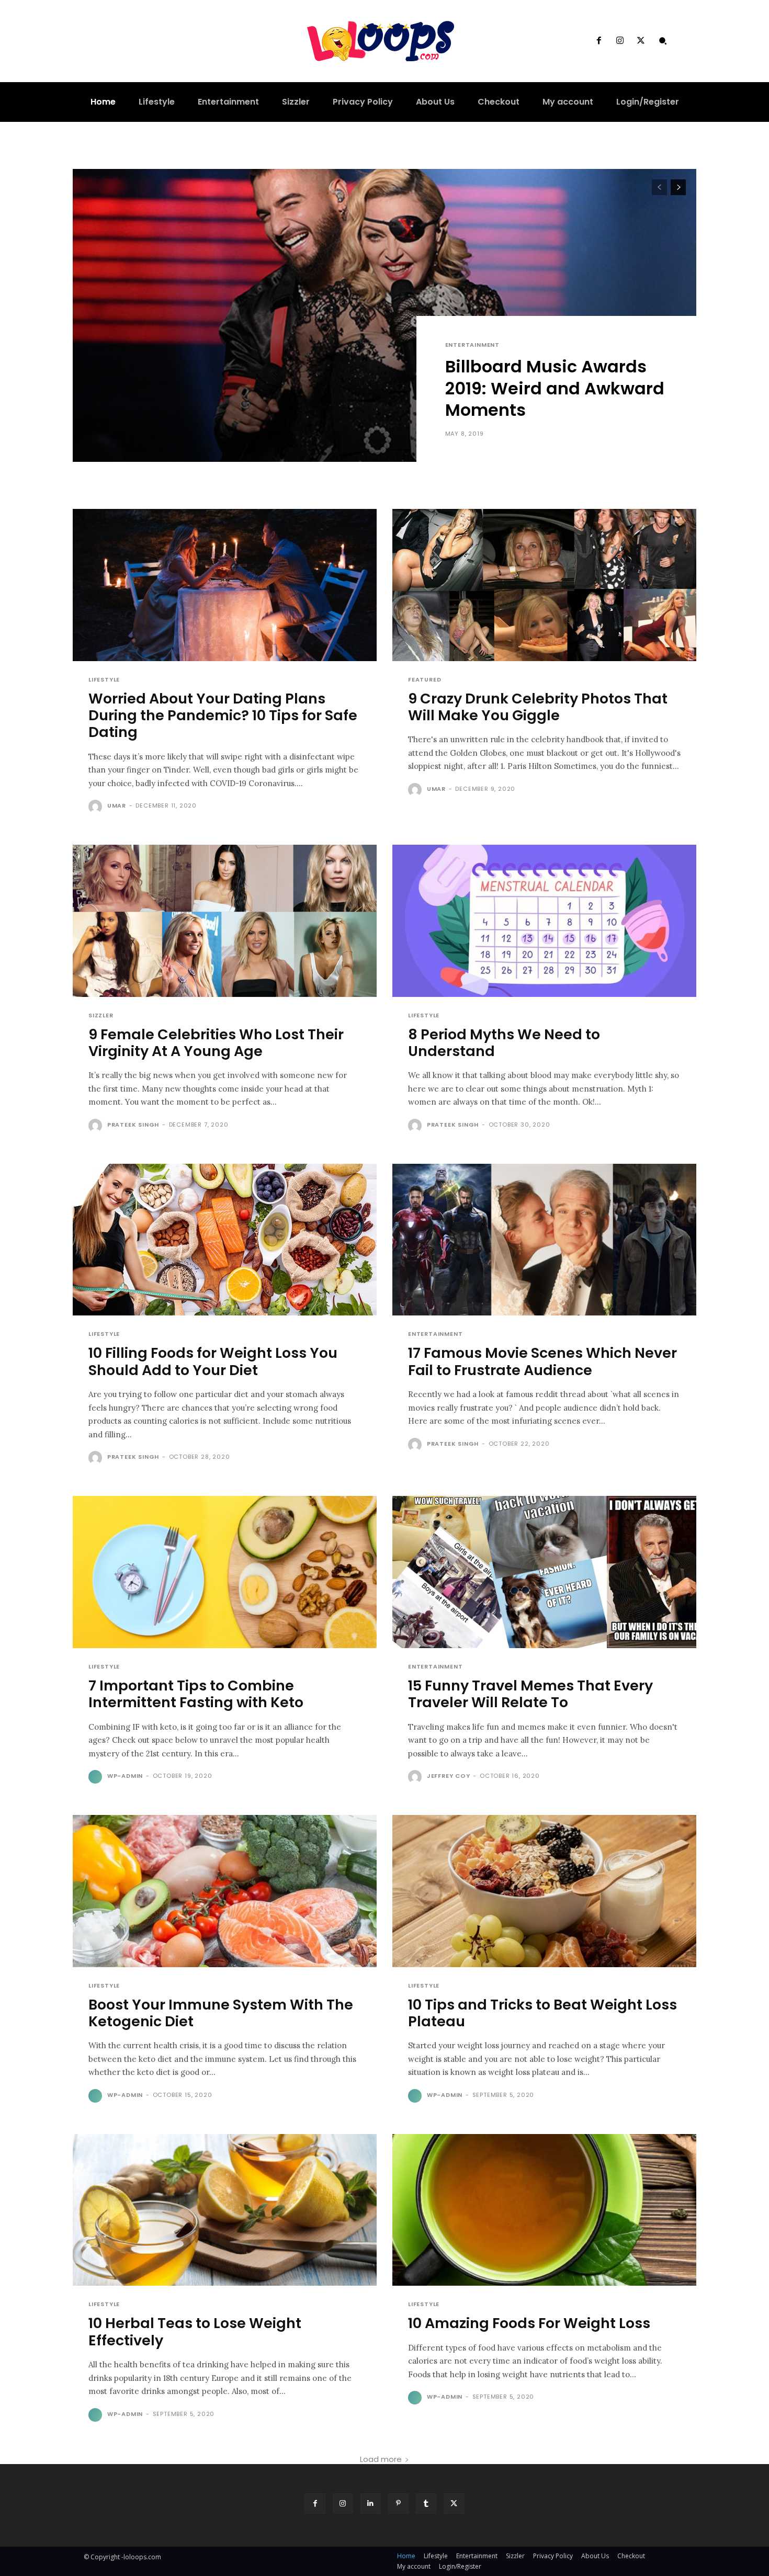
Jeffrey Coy (449, 1776)
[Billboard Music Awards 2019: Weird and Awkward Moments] (384, 315)
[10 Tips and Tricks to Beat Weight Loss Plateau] (544, 1891)
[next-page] (678, 187)
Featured (425, 680)
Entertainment (472, 345)
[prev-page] (659, 187)
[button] (663, 41)
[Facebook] (598, 41)
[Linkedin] (371, 2504)
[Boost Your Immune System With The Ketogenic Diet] (225, 1891)
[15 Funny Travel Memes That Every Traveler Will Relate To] (544, 1572)
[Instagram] (620, 41)
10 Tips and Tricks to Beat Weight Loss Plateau (542, 2013)
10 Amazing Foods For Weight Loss (529, 2323)
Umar (117, 805)
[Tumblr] (426, 2504)
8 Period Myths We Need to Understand (504, 1043)
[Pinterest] (398, 2504)
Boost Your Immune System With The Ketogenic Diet (221, 2013)
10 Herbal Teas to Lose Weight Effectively (195, 2331)
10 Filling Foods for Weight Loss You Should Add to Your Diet (213, 1361)
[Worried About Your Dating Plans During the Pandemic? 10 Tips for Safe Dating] (225, 585)
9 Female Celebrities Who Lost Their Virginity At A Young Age (216, 1043)
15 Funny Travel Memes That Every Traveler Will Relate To (530, 1694)
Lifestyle (104, 680)
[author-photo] (97, 807)
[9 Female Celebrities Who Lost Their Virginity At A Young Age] (225, 921)
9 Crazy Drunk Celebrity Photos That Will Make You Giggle (538, 707)
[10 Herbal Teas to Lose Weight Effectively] (225, 2210)
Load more (381, 2459)
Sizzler (101, 1015)
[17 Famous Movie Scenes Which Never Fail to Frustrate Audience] (544, 1240)
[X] (641, 41)
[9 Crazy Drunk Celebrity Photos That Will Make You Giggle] (544, 585)
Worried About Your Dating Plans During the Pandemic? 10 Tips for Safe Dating (223, 716)
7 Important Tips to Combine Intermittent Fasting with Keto (196, 1694)
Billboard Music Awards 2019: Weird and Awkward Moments (555, 388)
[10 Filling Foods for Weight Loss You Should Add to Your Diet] (225, 1240)
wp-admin (125, 1776)
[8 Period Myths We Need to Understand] (544, 921)
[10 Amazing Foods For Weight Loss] (544, 2210)
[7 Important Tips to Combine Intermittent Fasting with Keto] (225, 1572)
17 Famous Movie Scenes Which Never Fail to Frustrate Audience (542, 1361)
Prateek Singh (133, 1125)
